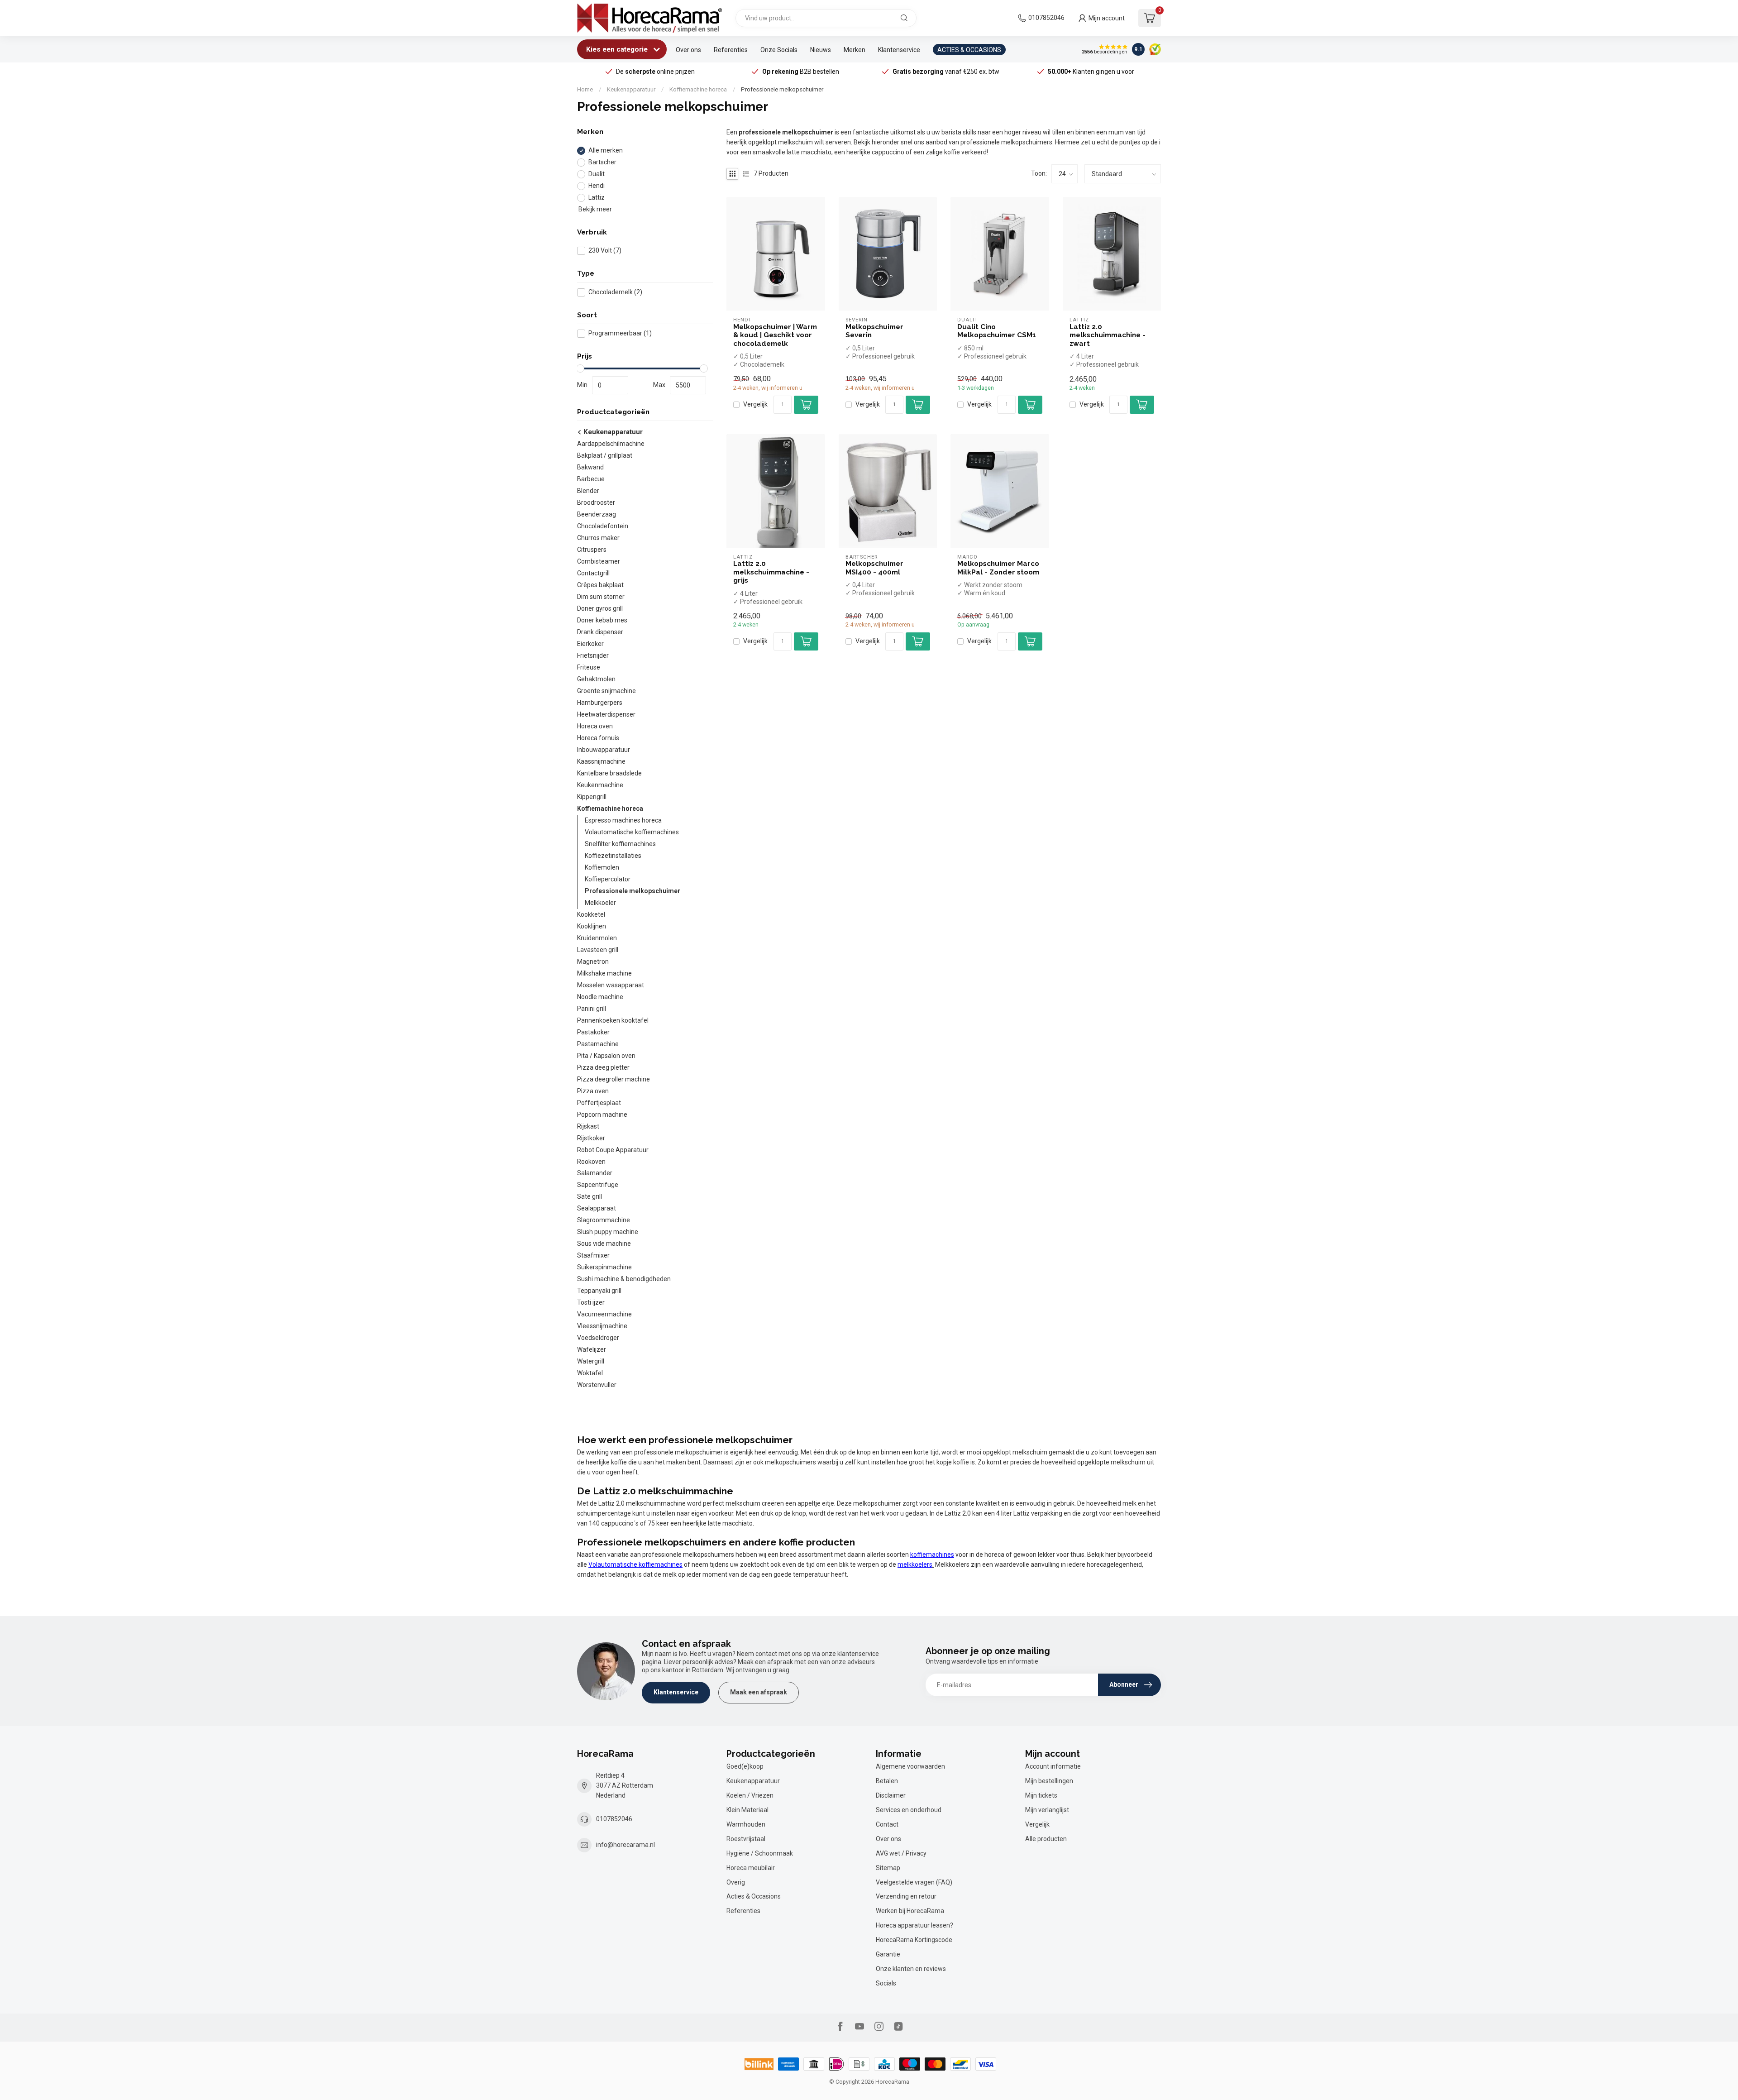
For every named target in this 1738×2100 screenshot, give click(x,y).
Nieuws (821, 50)
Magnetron (593, 962)
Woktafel (590, 1373)
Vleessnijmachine (602, 1326)
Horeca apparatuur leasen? (914, 1925)
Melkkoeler (600, 903)
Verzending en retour (906, 1896)
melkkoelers (915, 1564)
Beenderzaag (597, 514)
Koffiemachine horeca (698, 89)
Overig (736, 1882)
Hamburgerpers (600, 703)
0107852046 (1046, 18)
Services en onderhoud (909, 1810)
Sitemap (888, 1868)
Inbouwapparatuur (604, 750)
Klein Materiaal (747, 1810)
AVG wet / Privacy (901, 1853)
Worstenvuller (597, 1385)
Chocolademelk (615, 292)
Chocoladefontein (603, 526)
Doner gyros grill (600, 608)
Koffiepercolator (608, 879)
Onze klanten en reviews (911, 1969)
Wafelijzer (592, 1349)
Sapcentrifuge (598, 1185)
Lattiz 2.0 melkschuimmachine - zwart (1108, 335)
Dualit (597, 174)
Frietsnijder (593, 655)
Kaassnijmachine (601, 761)
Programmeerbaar (620, 333)
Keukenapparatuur (631, 89)
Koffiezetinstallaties (613, 856)
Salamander (595, 1173)
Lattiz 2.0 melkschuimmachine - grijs (771, 572)
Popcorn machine (602, 1115)
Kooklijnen (592, 926)
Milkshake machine (604, 973)
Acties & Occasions (754, 1896)
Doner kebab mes (602, 620)
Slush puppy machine (608, 1232)
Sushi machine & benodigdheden (624, 1279)
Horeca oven (595, 726)
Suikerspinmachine (604, 1267)
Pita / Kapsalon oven (606, 1056)
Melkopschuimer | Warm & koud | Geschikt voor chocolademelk (775, 335)
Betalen (887, 1781)
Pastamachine (598, 1044)
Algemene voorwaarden (910, 1766)
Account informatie (1053, 1766)
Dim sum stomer (601, 597)
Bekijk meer (594, 209)
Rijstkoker (591, 1138)
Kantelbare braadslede (609, 773)
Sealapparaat (597, 1208)
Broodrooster (596, 502)
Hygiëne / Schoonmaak (760, 1853)
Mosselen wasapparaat (611, 985)
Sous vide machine (604, 1244)
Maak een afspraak (759, 1692)
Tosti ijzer (591, 1302)
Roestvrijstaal (746, 1839)
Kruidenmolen (597, 938)
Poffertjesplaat (599, 1103)
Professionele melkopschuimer (782, 89)
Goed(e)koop (745, 1766)
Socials (886, 1983)
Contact (887, 1824)
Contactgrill (593, 573)
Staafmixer (593, 1255)
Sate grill (590, 1196)
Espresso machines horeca (623, 820)
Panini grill (592, 1009)
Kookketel (591, 914)
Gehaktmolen (596, 679)
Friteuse (589, 667)
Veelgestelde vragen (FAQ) (914, 1882)
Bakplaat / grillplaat (605, 455)
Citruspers (592, 550)
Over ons (688, 50)
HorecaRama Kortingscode (914, 1940)
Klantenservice (899, 50)
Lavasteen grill (598, 950)
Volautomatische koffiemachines (632, 832)
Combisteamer (599, 561)
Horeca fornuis (598, 738)
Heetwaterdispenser (606, 714)
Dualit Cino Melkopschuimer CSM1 (997, 331)
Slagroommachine (604, 1220)
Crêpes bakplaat (600, 585)
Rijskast (588, 1126)
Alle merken (606, 151)
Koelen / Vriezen (750, 1795)
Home (585, 89)
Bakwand (590, 467)
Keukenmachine (600, 785)
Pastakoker (593, 1032)
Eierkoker (590, 644)
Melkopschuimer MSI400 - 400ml (874, 568)
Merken (855, 50)
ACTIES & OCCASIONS (969, 50)
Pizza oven (593, 1091)
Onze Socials (779, 50)
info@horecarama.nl (625, 1845)
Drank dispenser (600, 632)
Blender (588, 491)
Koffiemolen (602, 867)
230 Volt (605, 251)
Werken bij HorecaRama (910, 1911)
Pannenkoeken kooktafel (613, 1020)
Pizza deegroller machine (614, 1079)
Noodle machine (600, 997)
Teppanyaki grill (599, 1291)
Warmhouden (746, 1824)
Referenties (731, 50)
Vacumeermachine (604, 1314)
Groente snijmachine (606, 691)
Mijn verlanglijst (1047, 1810)
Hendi (597, 186)
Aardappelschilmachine (611, 444)
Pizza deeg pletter (603, 1067)
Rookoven (591, 1162)
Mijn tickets (1041, 1795)
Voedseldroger (598, 1338)
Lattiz (597, 198)
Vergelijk (755, 404)
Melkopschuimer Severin (874, 331)
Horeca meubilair (751, 1868)
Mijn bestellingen (1049, 1781)
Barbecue (591, 479)
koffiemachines (932, 1555)
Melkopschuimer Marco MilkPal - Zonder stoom (998, 568)
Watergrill (591, 1361)
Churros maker (598, 538)
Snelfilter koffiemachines (620, 844)
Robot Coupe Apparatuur (613, 1150)
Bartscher (602, 162)
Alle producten (1046, 1839)
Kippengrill (592, 797)
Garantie (888, 1954)
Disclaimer (891, 1795)
